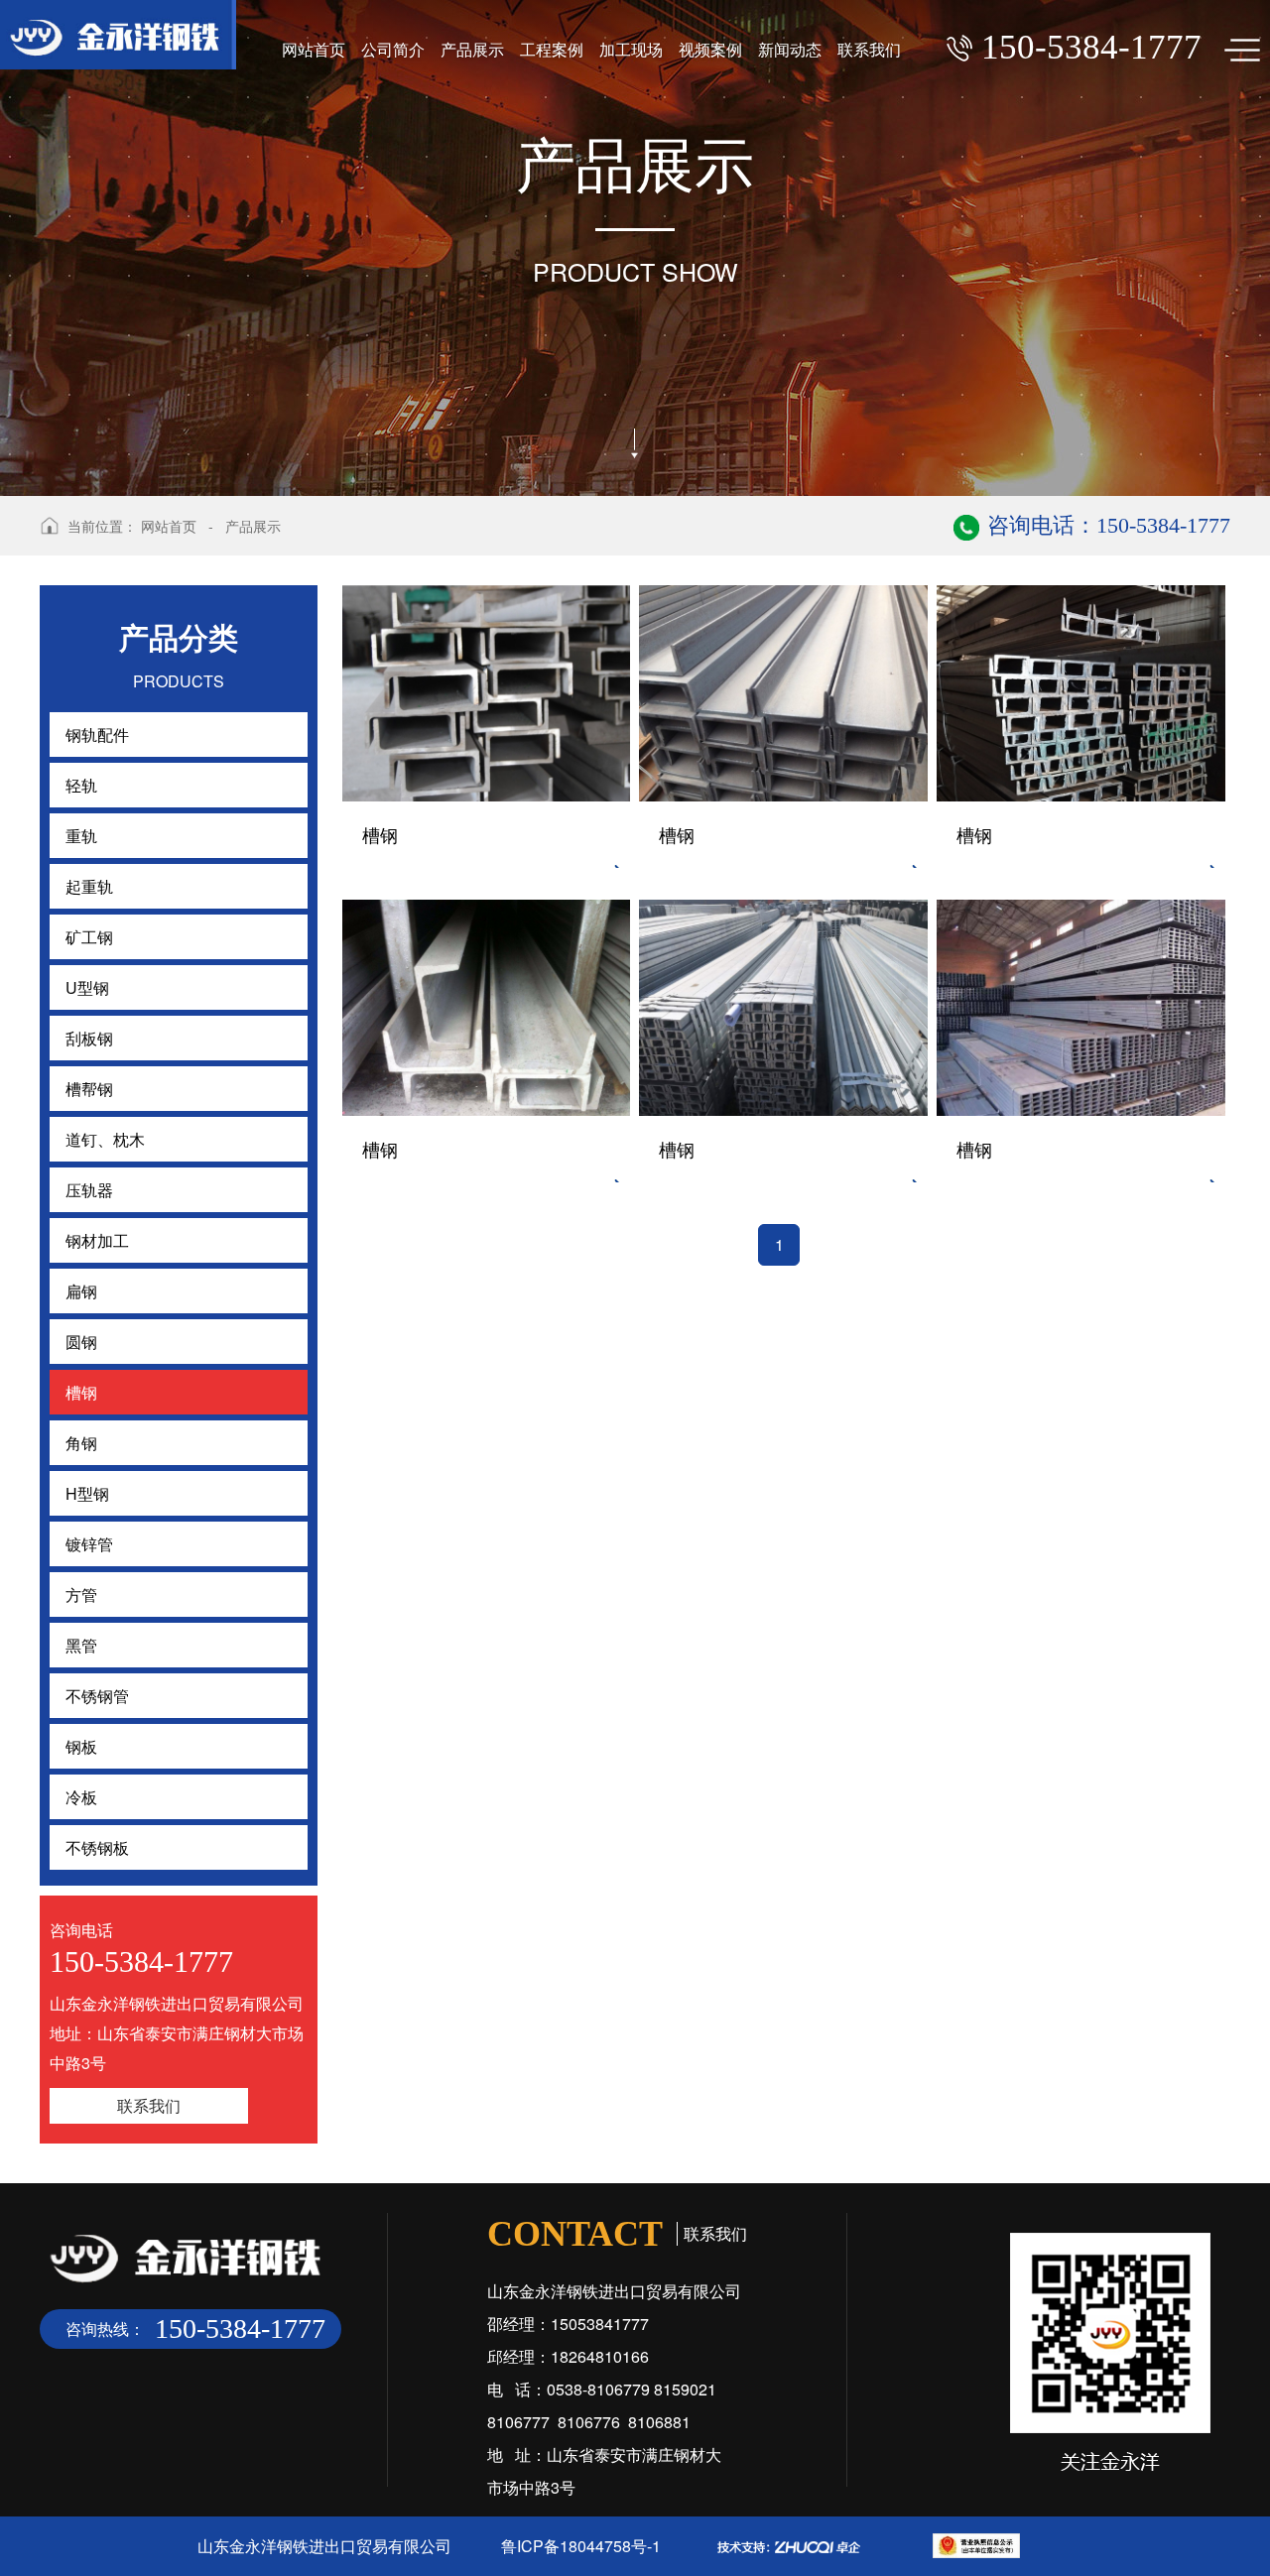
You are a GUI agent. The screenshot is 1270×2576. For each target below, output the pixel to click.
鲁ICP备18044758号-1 (581, 2546)
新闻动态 (790, 49)
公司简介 (393, 49)
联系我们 (869, 49)
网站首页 (314, 49)
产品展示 (472, 49)
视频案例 (710, 49)
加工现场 (631, 49)
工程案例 (552, 49)
